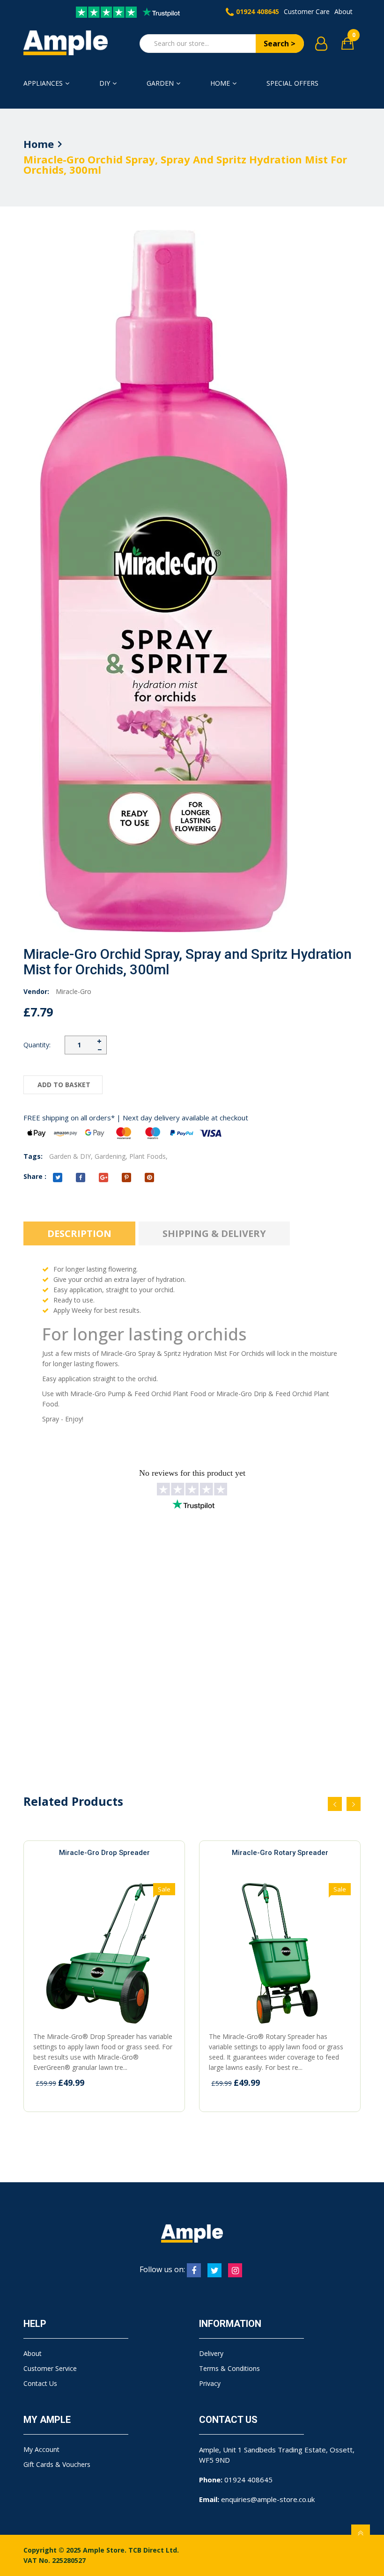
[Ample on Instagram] (235, 2270)
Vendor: (36, 991)
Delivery (211, 2353)
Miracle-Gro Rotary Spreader (280, 1853)
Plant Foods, (148, 1156)
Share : (35, 1176)
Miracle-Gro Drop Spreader (104, 1853)
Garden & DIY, (71, 1156)
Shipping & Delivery (214, 1233)
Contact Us (40, 2383)
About (343, 11)
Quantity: (37, 1045)
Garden (160, 83)
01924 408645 (258, 11)
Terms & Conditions (229, 2368)
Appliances (43, 83)
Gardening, (111, 1156)
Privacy (210, 2383)
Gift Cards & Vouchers (57, 2464)
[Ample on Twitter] (214, 2270)
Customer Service (50, 2368)
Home (220, 83)
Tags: (33, 1156)
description (79, 1233)
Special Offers (292, 83)
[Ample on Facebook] (194, 2270)
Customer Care (307, 11)
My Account (41, 2449)
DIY (105, 83)
